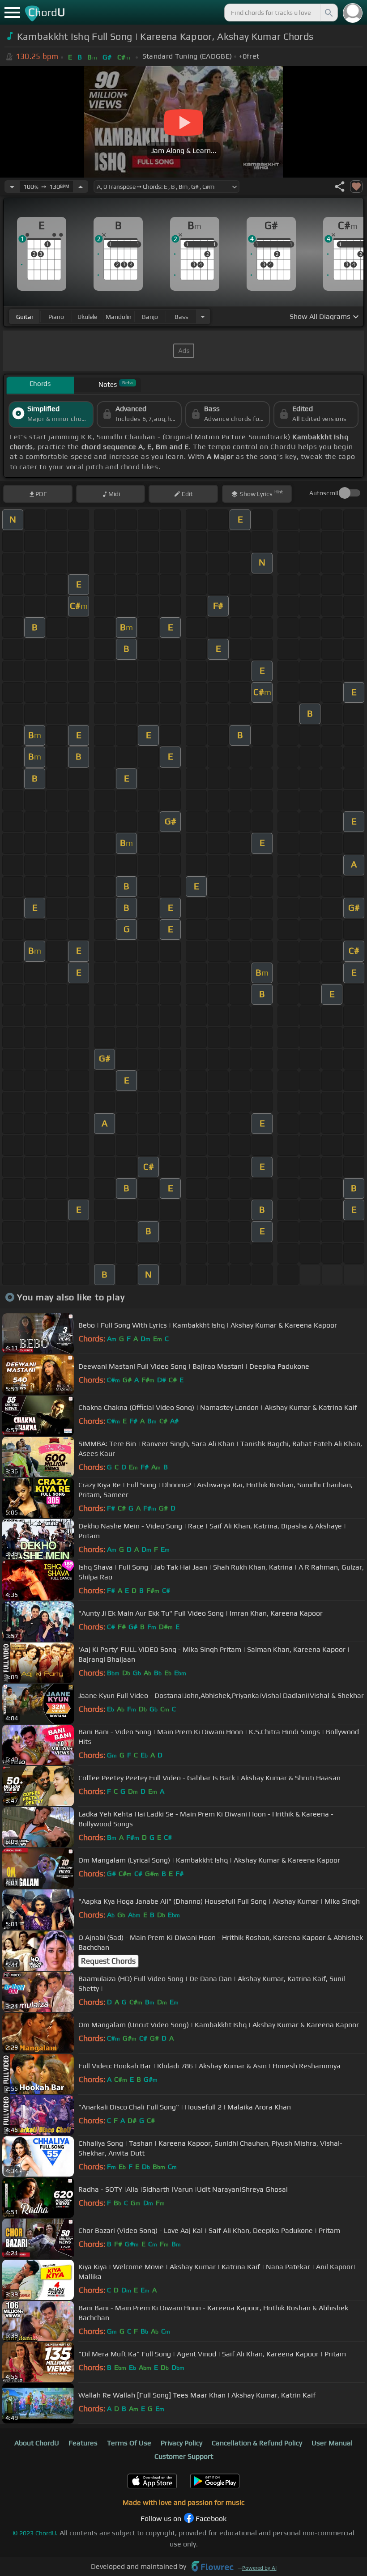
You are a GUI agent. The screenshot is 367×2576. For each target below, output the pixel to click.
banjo (150, 317)
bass (181, 317)
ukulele (87, 317)
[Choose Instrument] (203, 316)
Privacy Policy (181, 2443)
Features (83, 2443)
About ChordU (37, 2443)
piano (56, 317)
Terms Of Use (129, 2443)
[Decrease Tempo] (12, 187)
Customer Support (184, 2456)
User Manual (332, 2443)
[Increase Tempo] (81, 187)
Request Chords (108, 1961)
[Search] (328, 13)
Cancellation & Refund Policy (257, 2443)
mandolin (119, 317)
